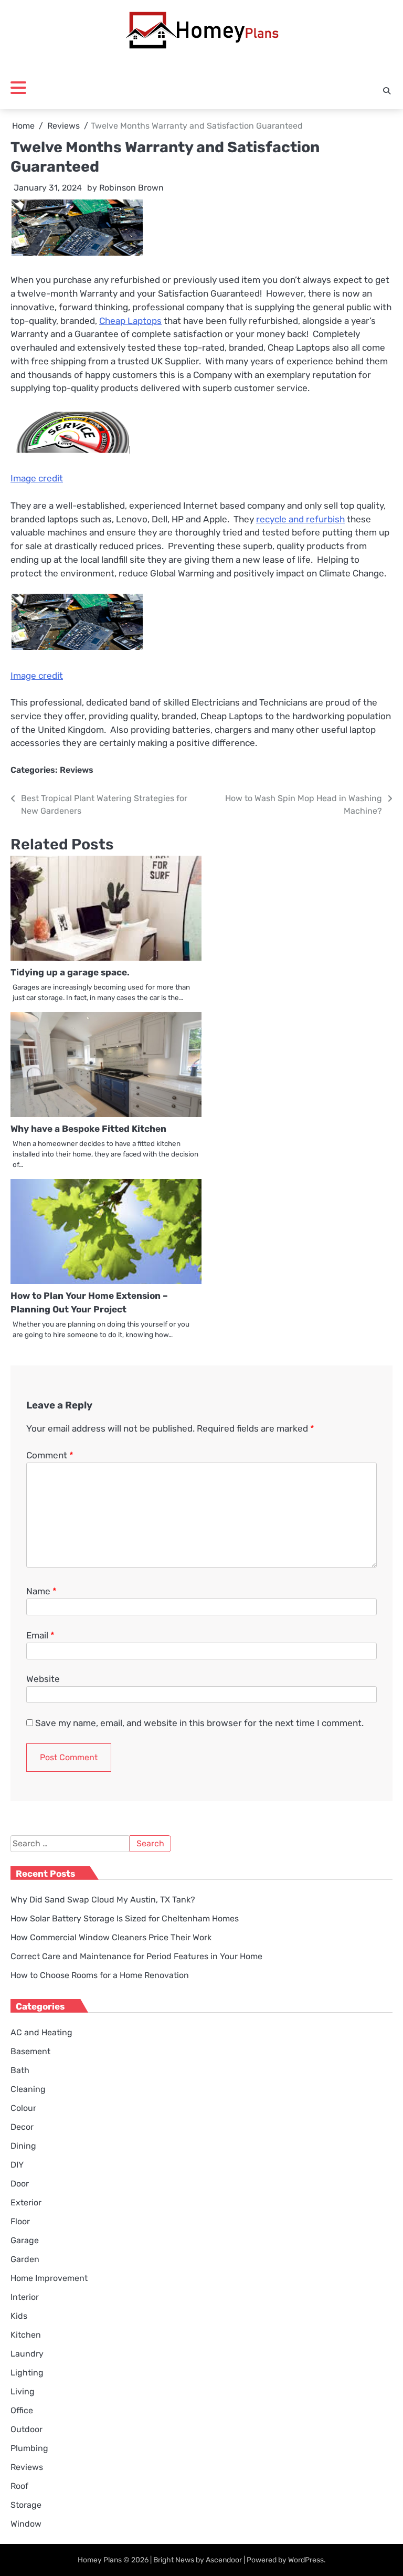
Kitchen (26, 2335)
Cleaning (28, 2089)
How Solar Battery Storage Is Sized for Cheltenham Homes (125, 1918)
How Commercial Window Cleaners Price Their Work (111, 1937)
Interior (25, 2297)
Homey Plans (100, 2560)
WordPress (306, 2560)
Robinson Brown (131, 188)
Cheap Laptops (130, 321)
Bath (20, 2070)
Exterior (26, 2202)
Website (43, 1679)
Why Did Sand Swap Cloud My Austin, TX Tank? (103, 1900)
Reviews (77, 770)
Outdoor (26, 2429)
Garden (25, 2259)
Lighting (27, 2373)
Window (26, 2524)
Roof (19, 2486)
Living (23, 2391)
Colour (23, 2108)
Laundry (27, 2354)
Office (22, 2410)
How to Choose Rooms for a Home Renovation (100, 1975)
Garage (25, 2240)
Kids (19, 2316)
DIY (17, 2165)
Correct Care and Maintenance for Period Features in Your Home (136, 1956)
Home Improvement (49, 2278)
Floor (20, 2221)
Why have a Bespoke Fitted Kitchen (88, 1129)
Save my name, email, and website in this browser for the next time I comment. (199, 1723)
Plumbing (29, 2448)
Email (40, 1635)
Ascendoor (224, 2560)
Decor (22, 2127)
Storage (26, 2505)
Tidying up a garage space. (70, 972)
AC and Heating (41, 2032)
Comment (50, 1455)
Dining (23, 2146)
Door (20, 2184)
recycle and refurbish (300, 519)
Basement (30, 2051)
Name (41, 1591)
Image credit (37, 478)
